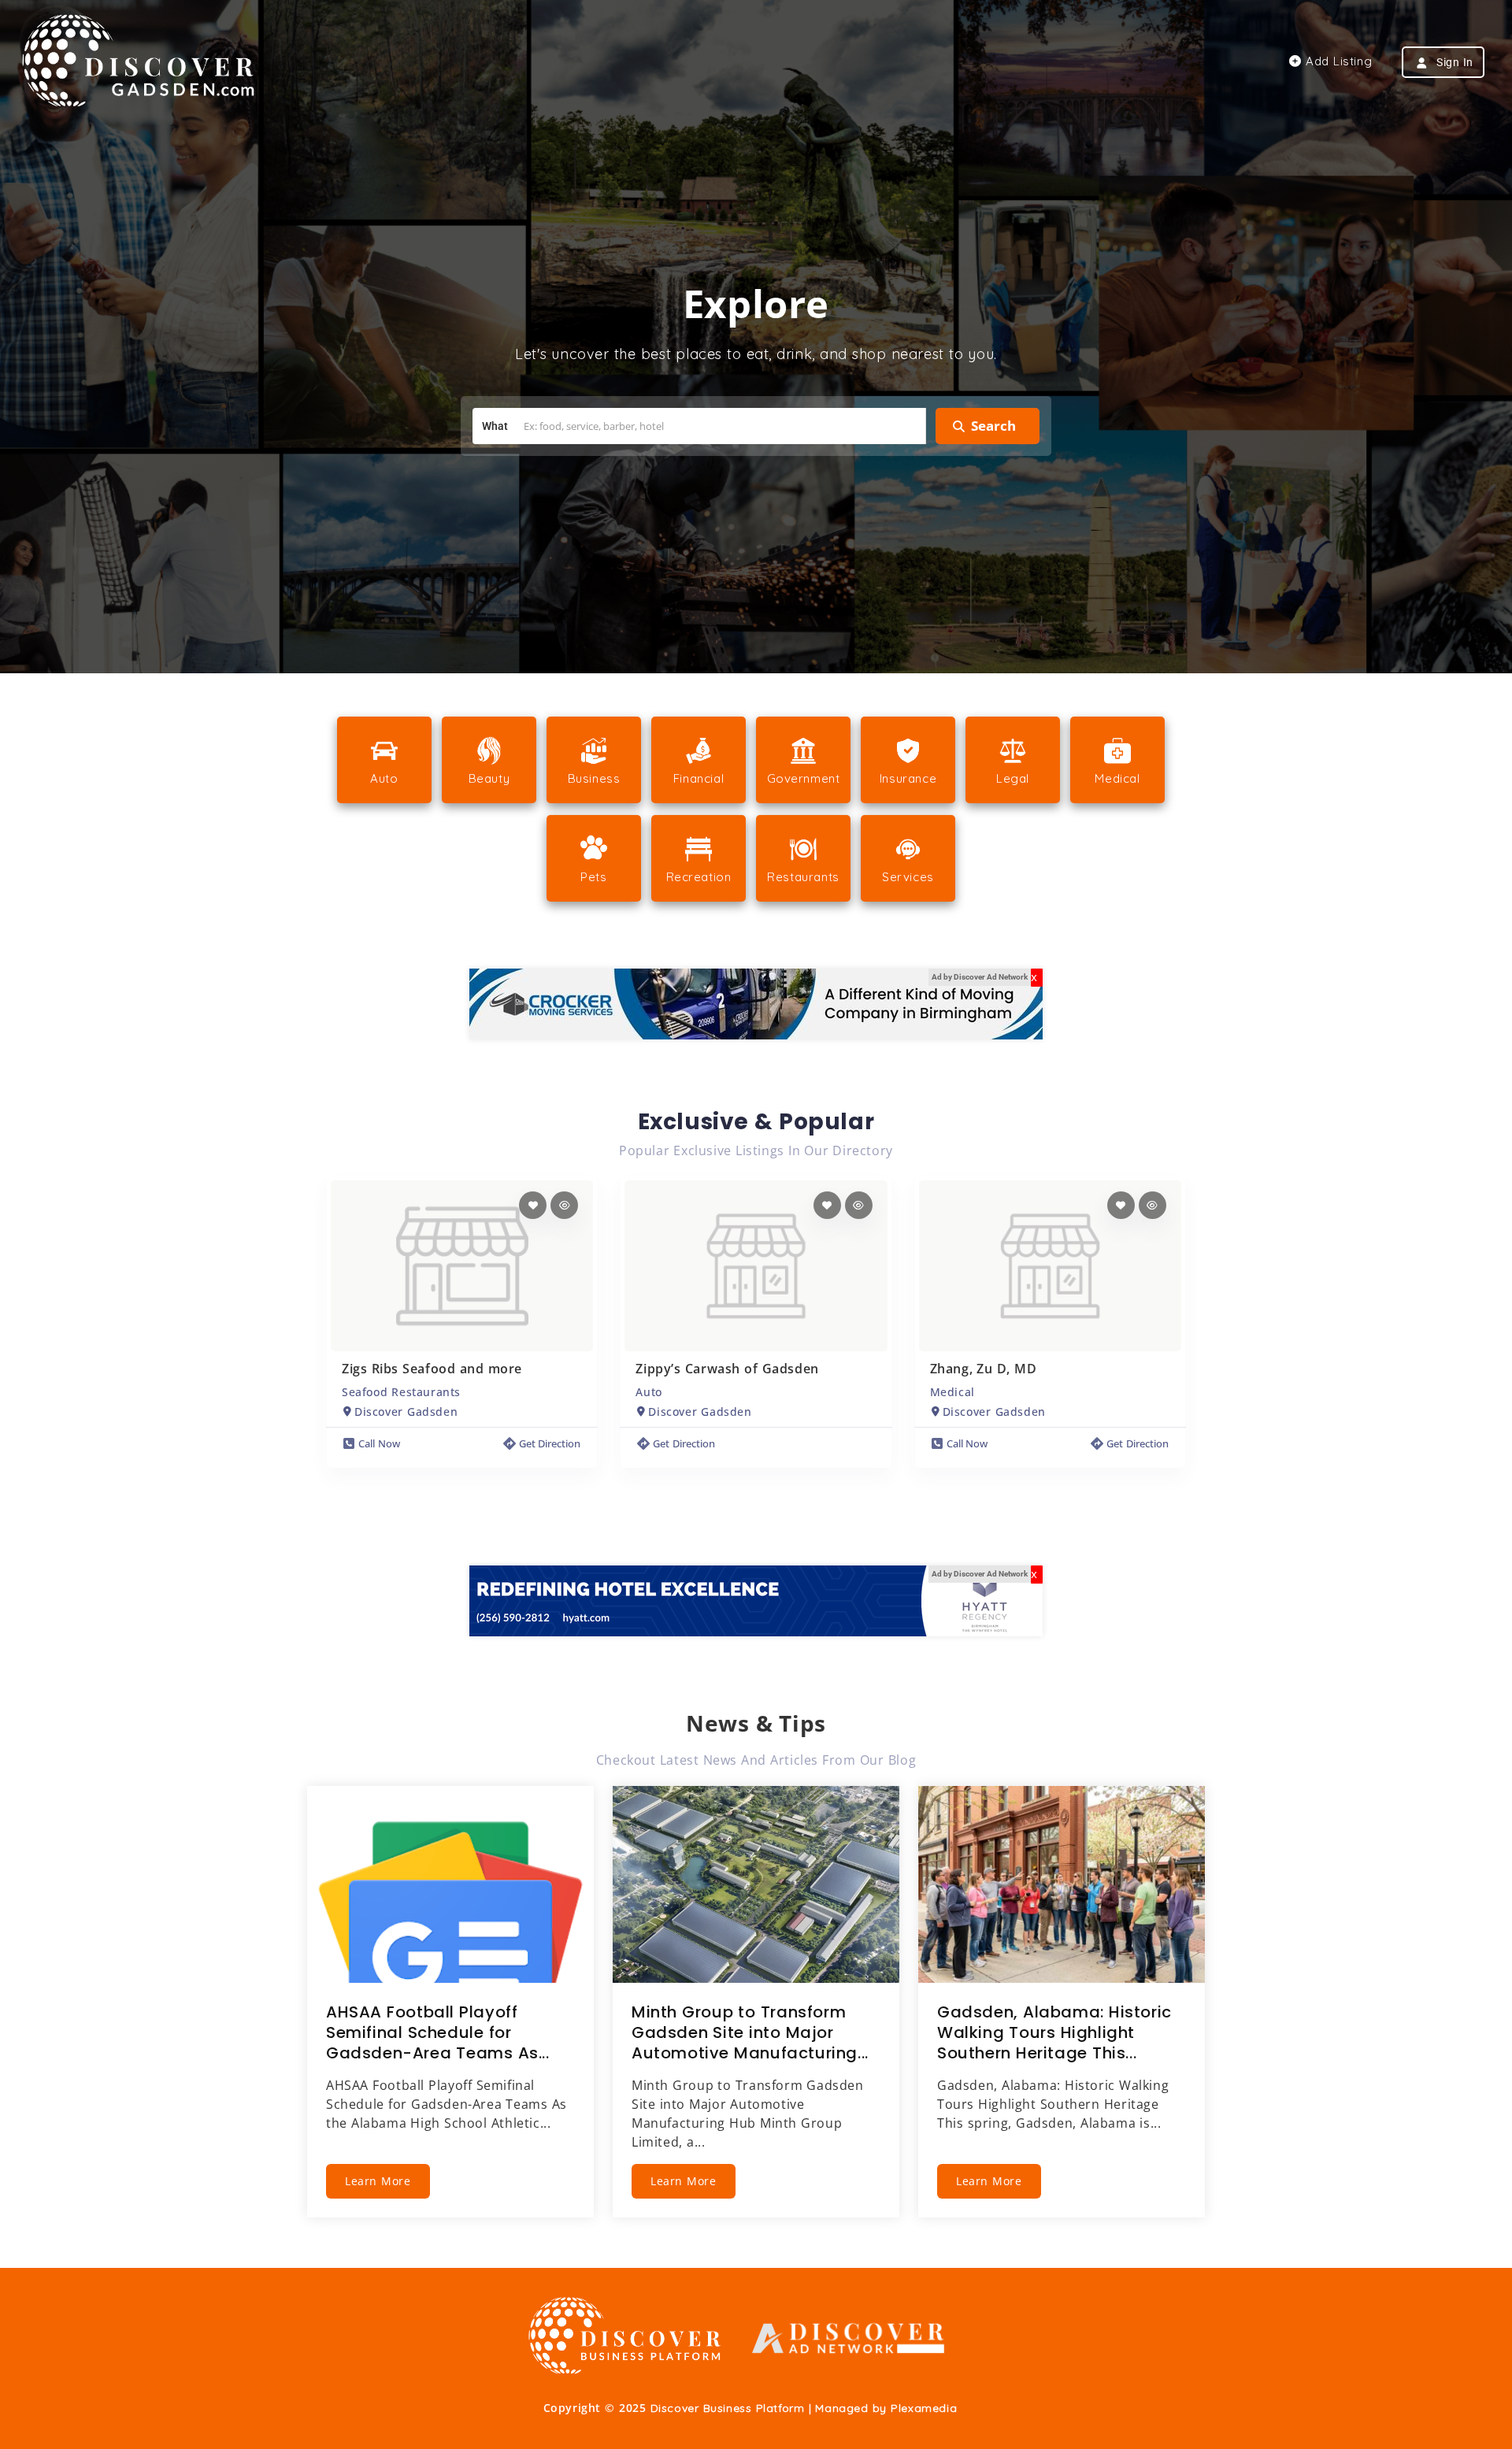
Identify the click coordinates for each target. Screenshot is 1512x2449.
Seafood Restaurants (401, 1392)
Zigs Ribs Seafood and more (432, 1369)
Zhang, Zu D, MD (984, 1369)
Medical (952, 1392)
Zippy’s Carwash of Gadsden (727, 1369)
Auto (649, 1392)
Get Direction (550, 1443)
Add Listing (1337, 61)
